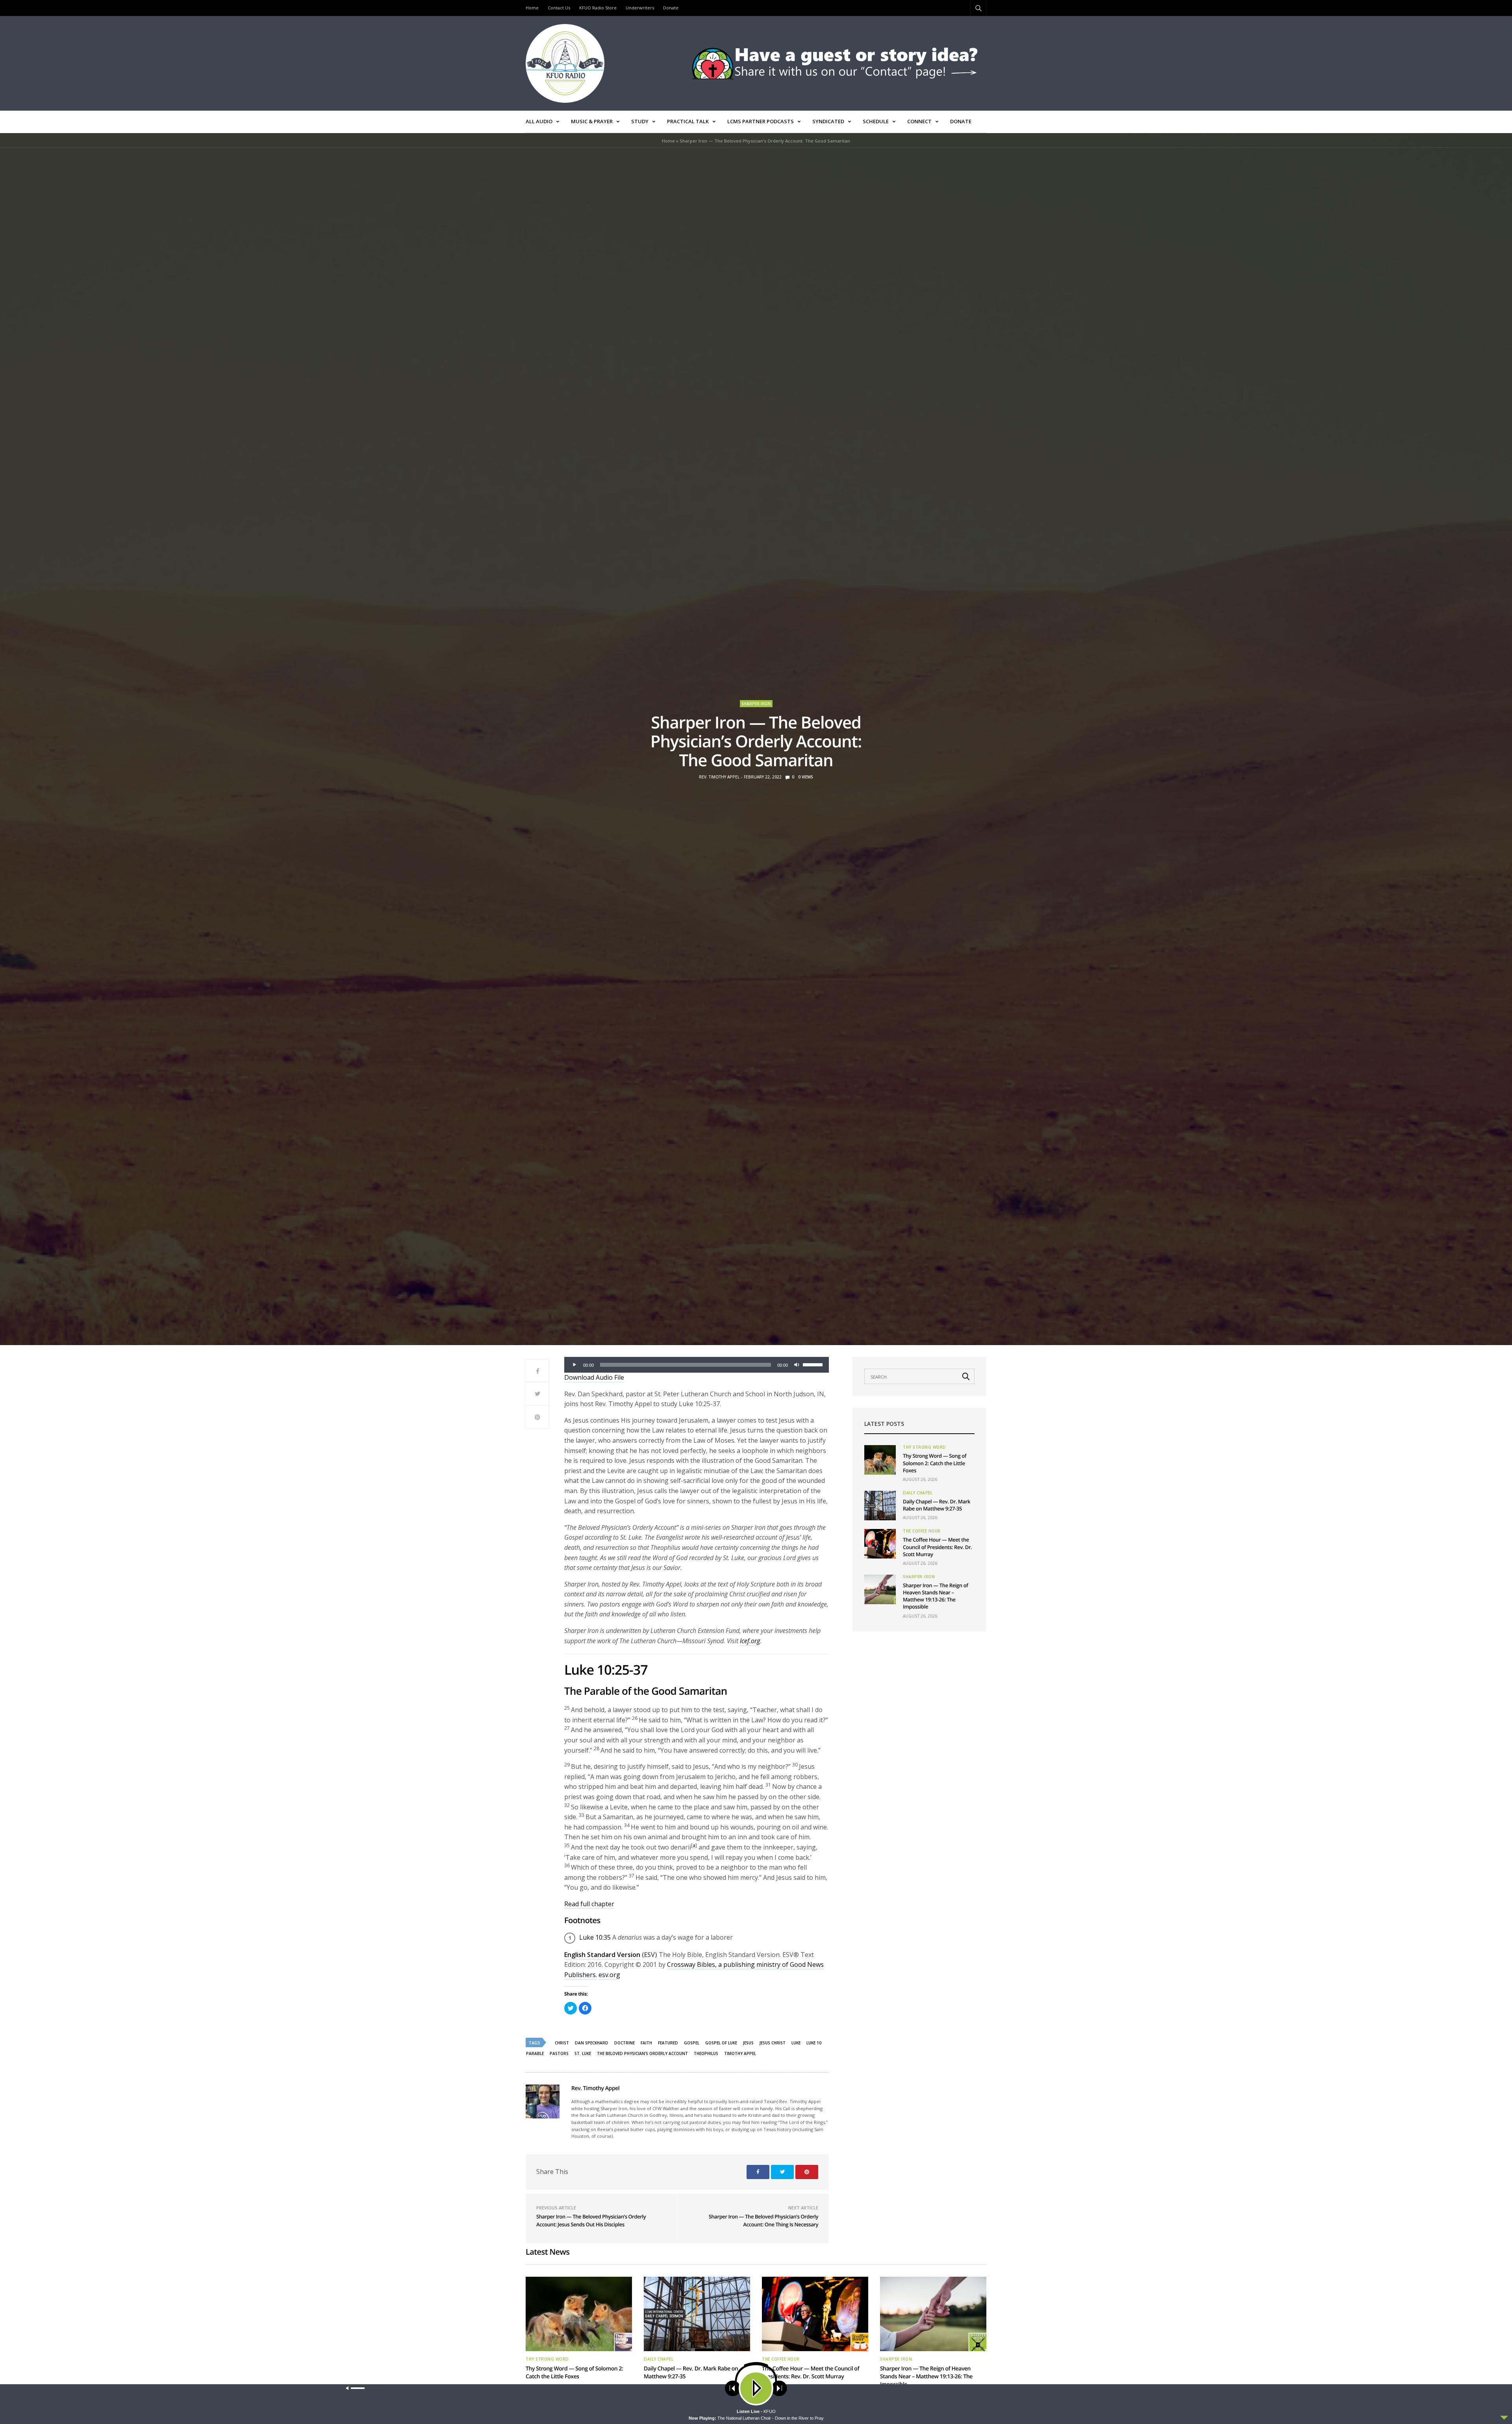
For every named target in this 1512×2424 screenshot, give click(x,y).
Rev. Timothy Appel (719, 777)
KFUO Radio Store (598, 8)
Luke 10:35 (595, 1937)
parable (535, 2053)
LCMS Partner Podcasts (761, 121)
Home (532, 8)
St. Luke (583, 2053)
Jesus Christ (773, 2043)
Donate (671, 8)
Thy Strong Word (925, 1447)
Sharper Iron (756, 704)
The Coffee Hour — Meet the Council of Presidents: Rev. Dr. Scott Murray (937, 1547)
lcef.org (750, 1641)
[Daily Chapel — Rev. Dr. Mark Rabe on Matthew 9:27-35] (880, 1506)
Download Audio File (594, 1377)
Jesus (748, 2043)
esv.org (609, 1975)
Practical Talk (688, 121)
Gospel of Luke (721, 2043)
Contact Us (559, 8)
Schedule (876, 121)
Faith (646, 2043)
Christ (562, 2043)
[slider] (814, 1364)
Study (640, 121)
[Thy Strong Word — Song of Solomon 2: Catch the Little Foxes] (880, 1460)
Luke (796, 2043)
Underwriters (640, 8)
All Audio (539, 121)
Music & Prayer (592, 121)
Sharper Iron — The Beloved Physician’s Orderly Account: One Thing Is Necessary (763, 2220)
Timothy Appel (740, 2053)
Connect (919, 121)
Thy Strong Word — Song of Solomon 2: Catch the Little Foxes (935, 1463)
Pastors (559, 2053)
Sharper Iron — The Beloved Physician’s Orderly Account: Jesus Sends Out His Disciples (591, 2220)
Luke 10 (814, 2043)
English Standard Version (602, 1955)
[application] (697, 1365)
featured (668, 2043)
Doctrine (624, 2043)
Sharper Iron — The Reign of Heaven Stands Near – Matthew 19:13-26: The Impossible (936, 1596)
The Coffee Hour (922, 1531)
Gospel (692, 2043)
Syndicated (828, 121)
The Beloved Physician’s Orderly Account (642, 2053)
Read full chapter (589, 1904)
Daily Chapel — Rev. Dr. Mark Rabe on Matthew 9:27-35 (937, 1505)
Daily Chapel (918, 1493)
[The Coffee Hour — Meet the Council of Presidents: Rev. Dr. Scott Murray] (880, 1544)
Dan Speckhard (592, 2043)
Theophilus (706, 2053)
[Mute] (797, 1365)
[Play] (574, 1365)
